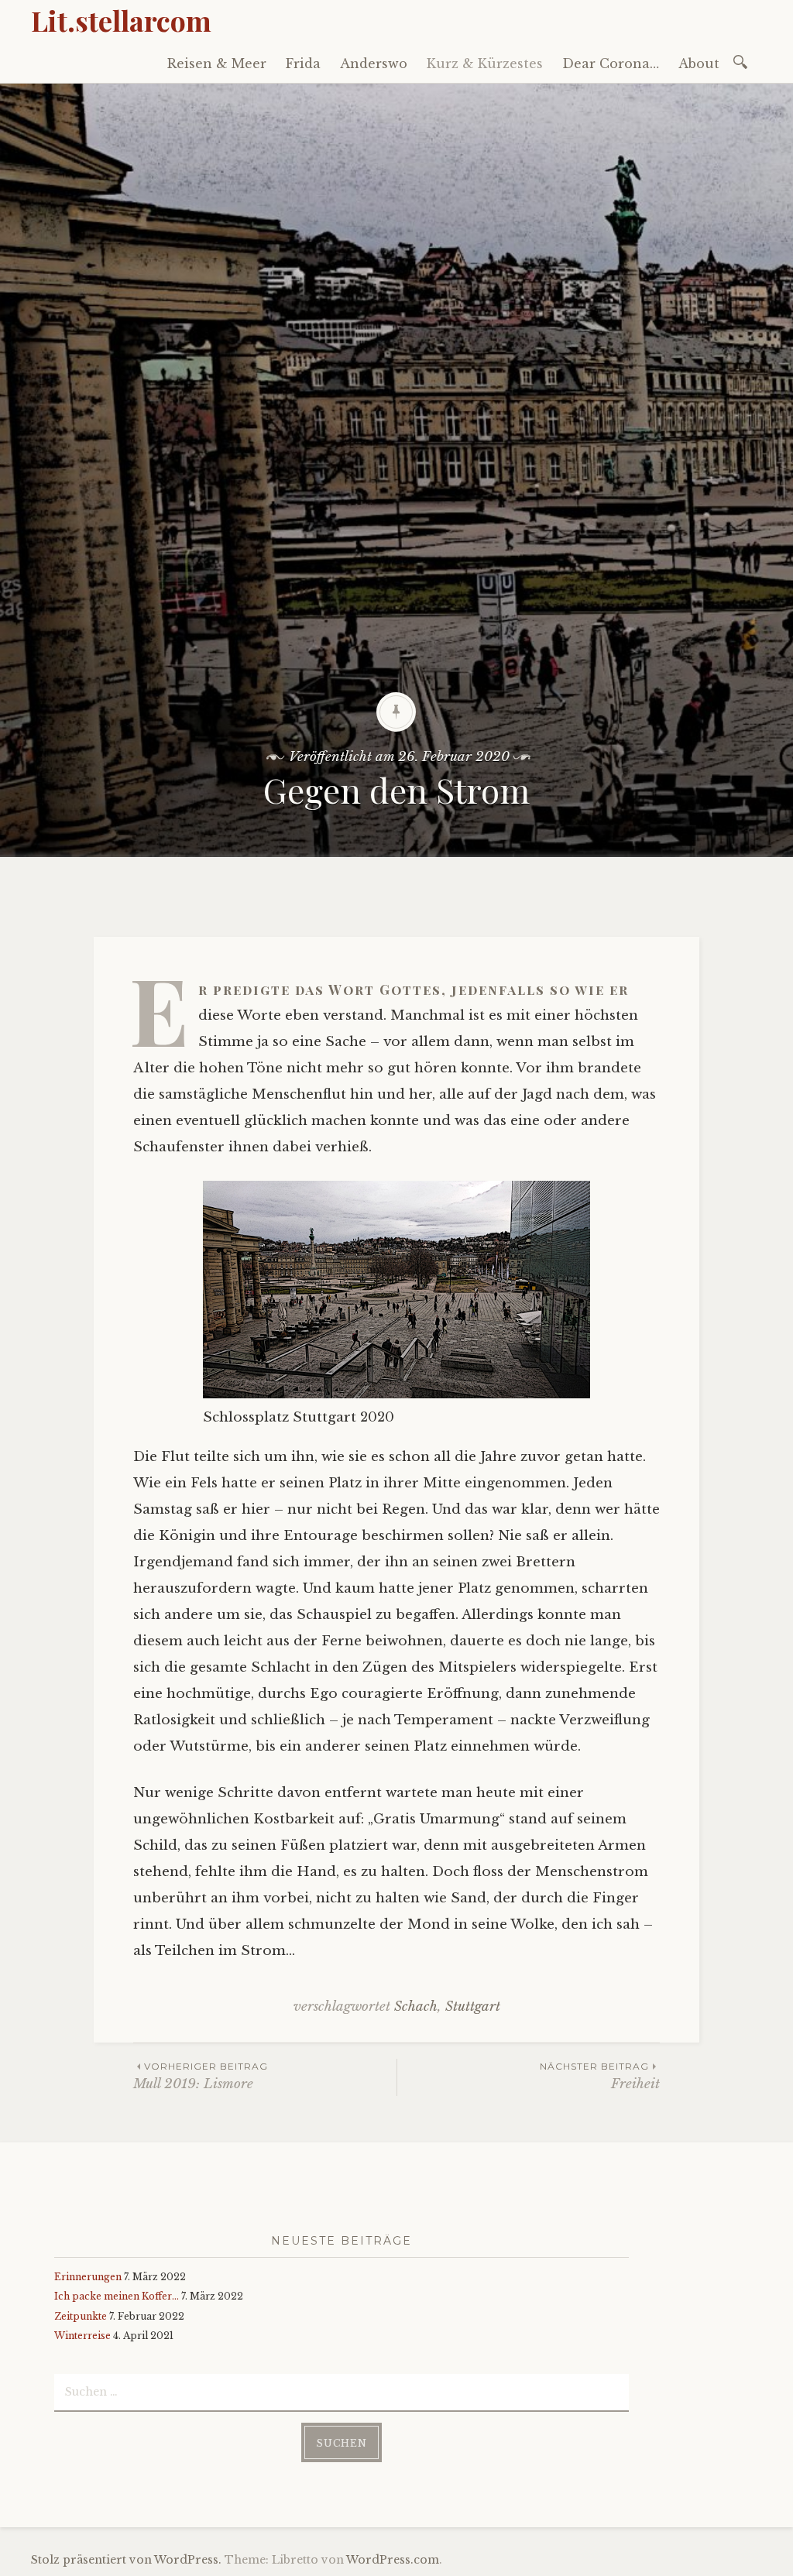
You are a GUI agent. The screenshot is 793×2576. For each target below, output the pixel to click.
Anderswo (374, 63)
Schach (416, 2007)
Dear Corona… (611, 63)
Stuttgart (473, 2007)
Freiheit (600, 2076)
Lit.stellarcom (121, 20)
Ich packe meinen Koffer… (117, 2296)
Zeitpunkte (81, 2316)
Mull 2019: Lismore (201, 2076)
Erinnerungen (88, 2277)
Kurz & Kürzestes (485, 63)
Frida (303, 63)
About (699, 63)
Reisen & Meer (217, 63)
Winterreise (82, 2336)
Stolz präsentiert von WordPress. (126, 2560)
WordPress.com (393, 2560)
